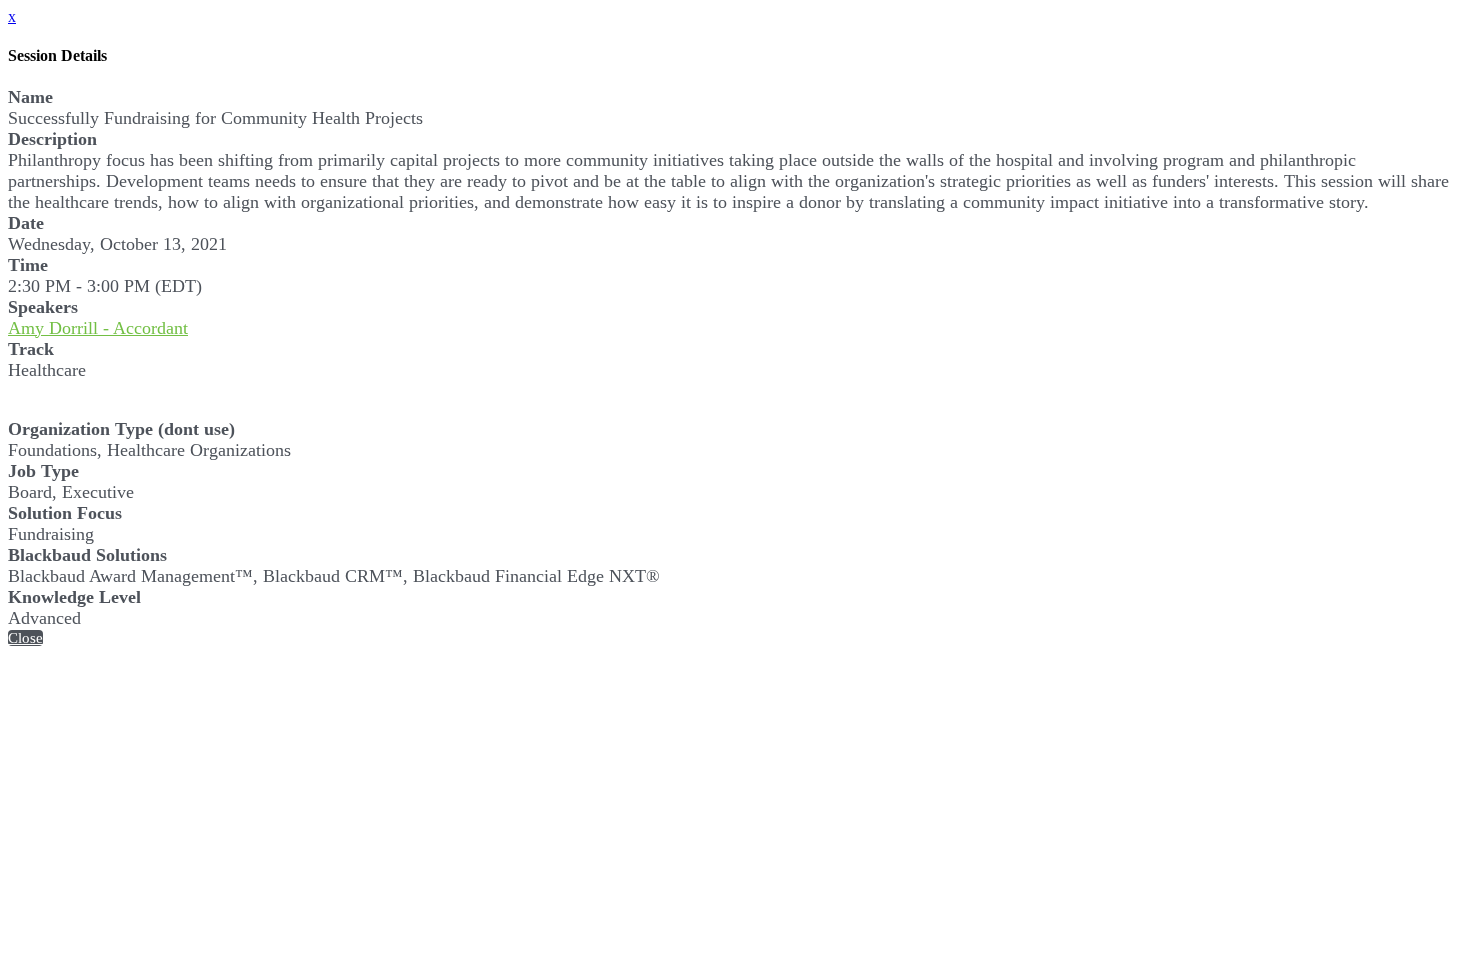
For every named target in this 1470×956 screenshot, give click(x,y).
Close (25, 638)
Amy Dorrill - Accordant (98, 328)
